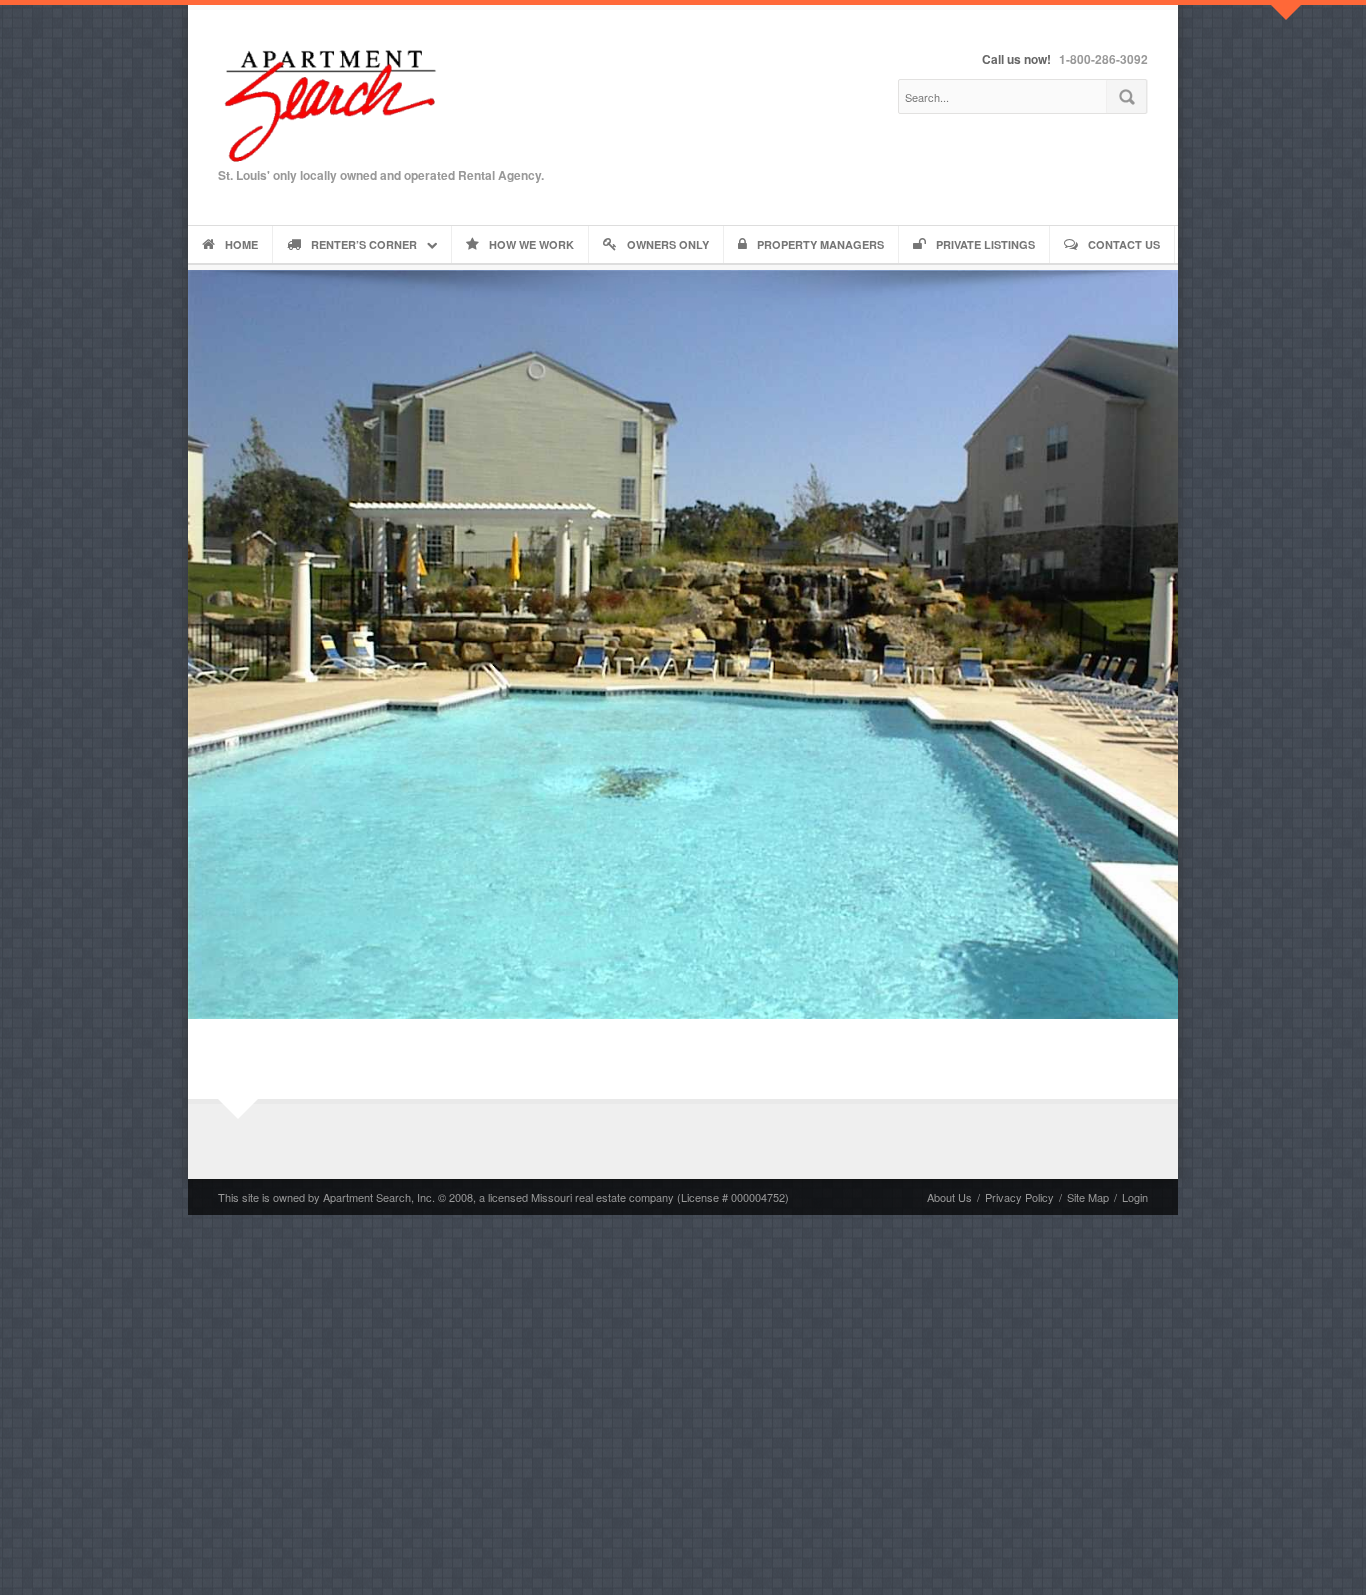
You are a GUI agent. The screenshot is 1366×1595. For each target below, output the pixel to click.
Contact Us (1124, 244)
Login (1135, 1197)
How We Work (531, 244)
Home (241, 244)
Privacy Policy (1019, 1197)
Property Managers (820, 244)
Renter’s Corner (364, 244)
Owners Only (668, 244)
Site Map (1088, 1197)
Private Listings (985, 244)
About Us (949, 1197)
